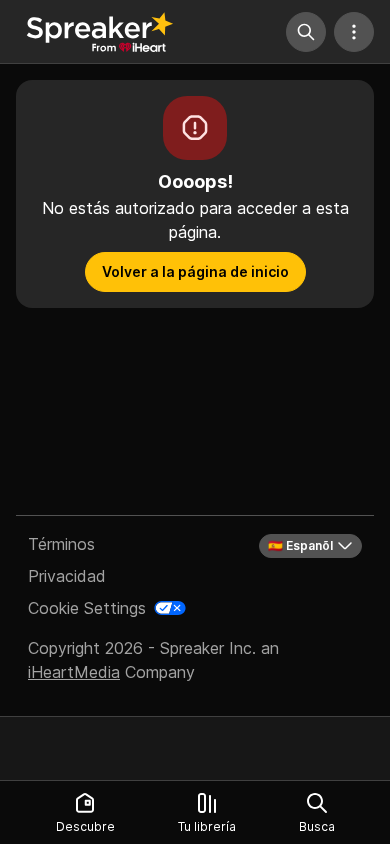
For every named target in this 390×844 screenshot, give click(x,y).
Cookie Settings (87, 608)
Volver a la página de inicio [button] (195, 271)
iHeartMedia (74, 672)
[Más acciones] (354, 32)
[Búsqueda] (306, 32)
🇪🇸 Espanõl (300, 545)
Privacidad (67, 576)
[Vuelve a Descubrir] (100, 32)
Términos (61, 544)
